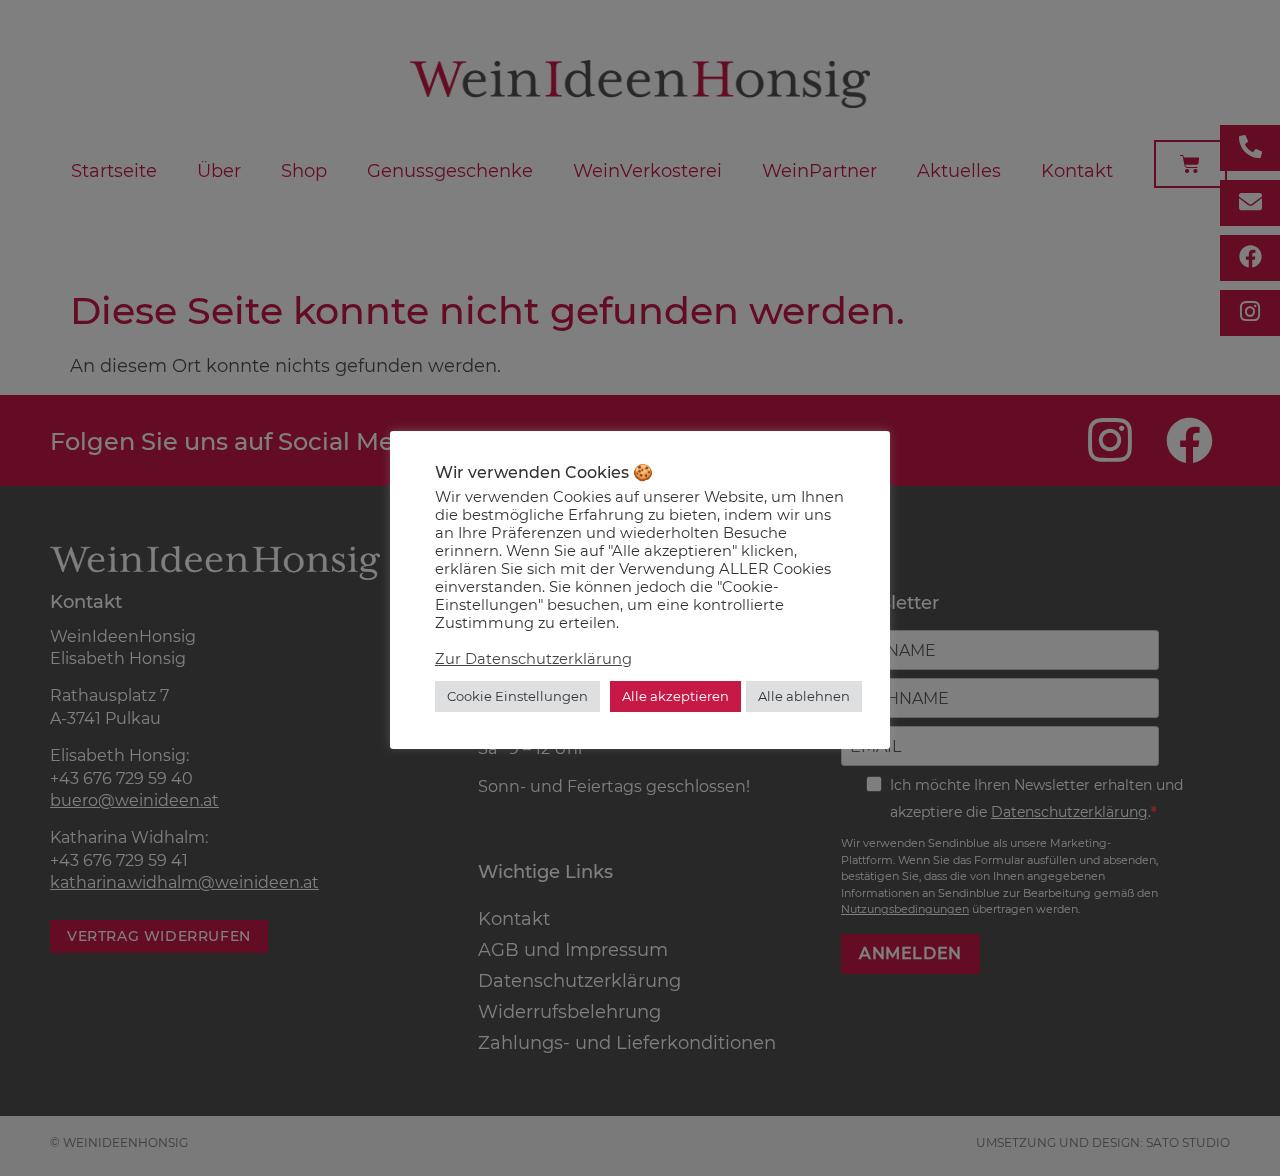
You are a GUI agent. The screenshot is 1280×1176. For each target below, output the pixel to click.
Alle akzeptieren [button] (675, 696)
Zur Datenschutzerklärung (533, 659)
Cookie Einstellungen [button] (517, 696)
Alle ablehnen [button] (804, 696)
